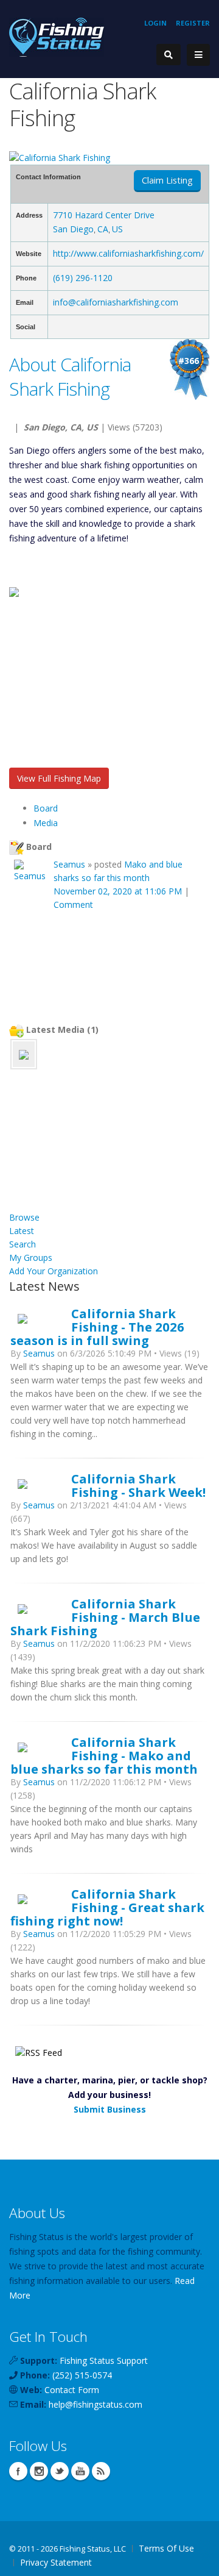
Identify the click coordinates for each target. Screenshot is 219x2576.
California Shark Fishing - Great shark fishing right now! (107, 1907)
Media (46, 823)
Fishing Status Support (104, 2360)
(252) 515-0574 (82, 2375)
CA (103, 229)
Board (46, 808)
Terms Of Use (166, 2548)
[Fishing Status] (57, 36)
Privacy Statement (56, 2562)
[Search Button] (169, 55)
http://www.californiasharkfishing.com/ (128, 253)
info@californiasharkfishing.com (116, 302)
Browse (24, 1217)
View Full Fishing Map (59, 778)
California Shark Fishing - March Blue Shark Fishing (105, 1617)
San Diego (73, 229)
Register (193, 23)
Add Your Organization (54, 1271)
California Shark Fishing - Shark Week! (138, 1485)
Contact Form (72, 2390)
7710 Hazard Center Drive (104, 215)
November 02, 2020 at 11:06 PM (118, 891)
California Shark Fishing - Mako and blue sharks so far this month (104, 1755)
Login (155, 23)
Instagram (39, 2471)
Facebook (18, 2471)
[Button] (198, 55)
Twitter (60, 2471)
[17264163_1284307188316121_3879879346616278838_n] (24, 1054)
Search (23, 1244)
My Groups (31, 1258)
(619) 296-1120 (83, 278)
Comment (73, 904)
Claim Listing (167, 180)
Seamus (69, 864)
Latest (22, 1231)
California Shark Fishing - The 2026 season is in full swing (97, 1327)
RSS (101, 2471)
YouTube (80, 2471)
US (117, 229)
